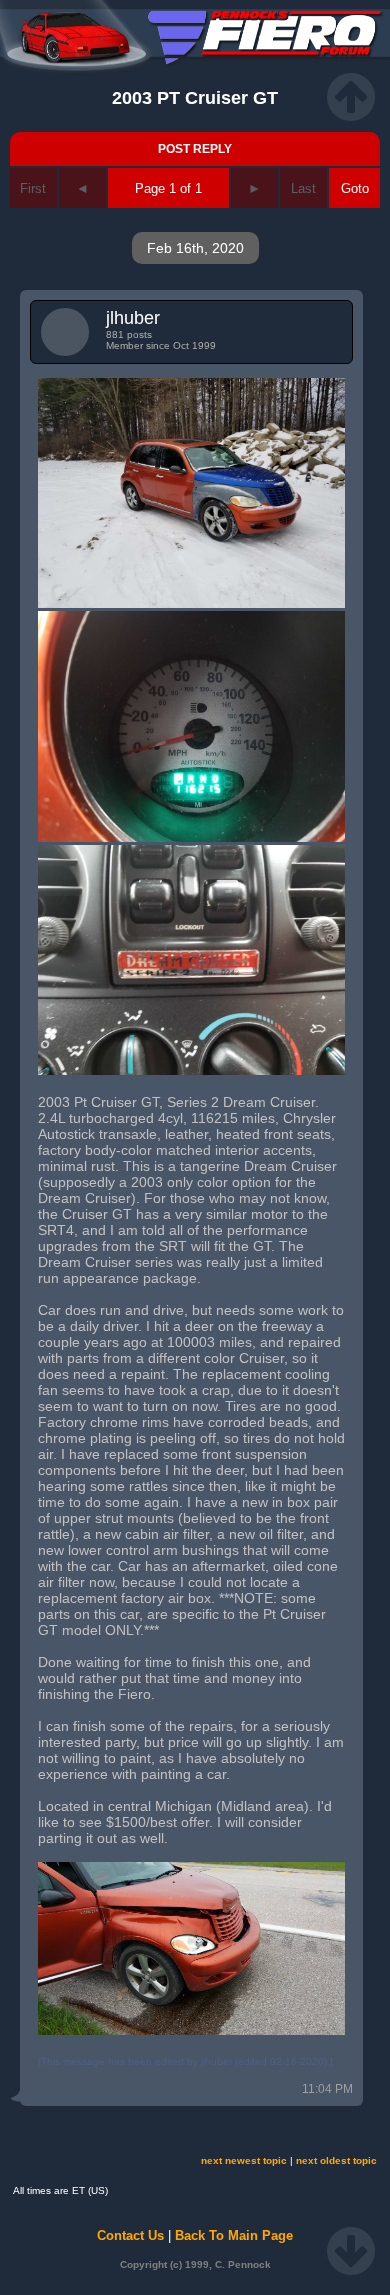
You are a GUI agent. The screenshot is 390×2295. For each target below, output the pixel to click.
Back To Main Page (234, 2235)
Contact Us (130, 2235)
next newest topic (244, 2160)
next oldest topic (336, 2160)
